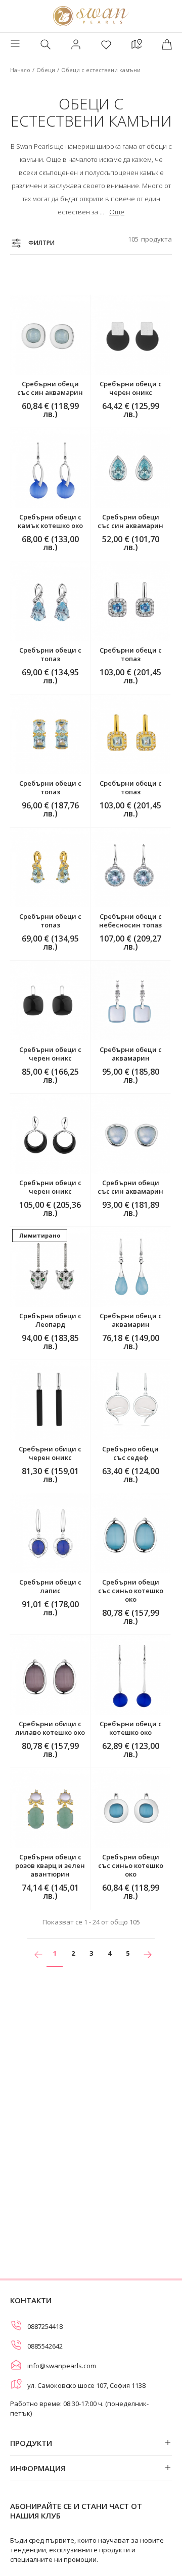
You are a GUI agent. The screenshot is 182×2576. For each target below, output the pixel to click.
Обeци (46, 70)
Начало (20, 70)
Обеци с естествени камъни (101, 70)
